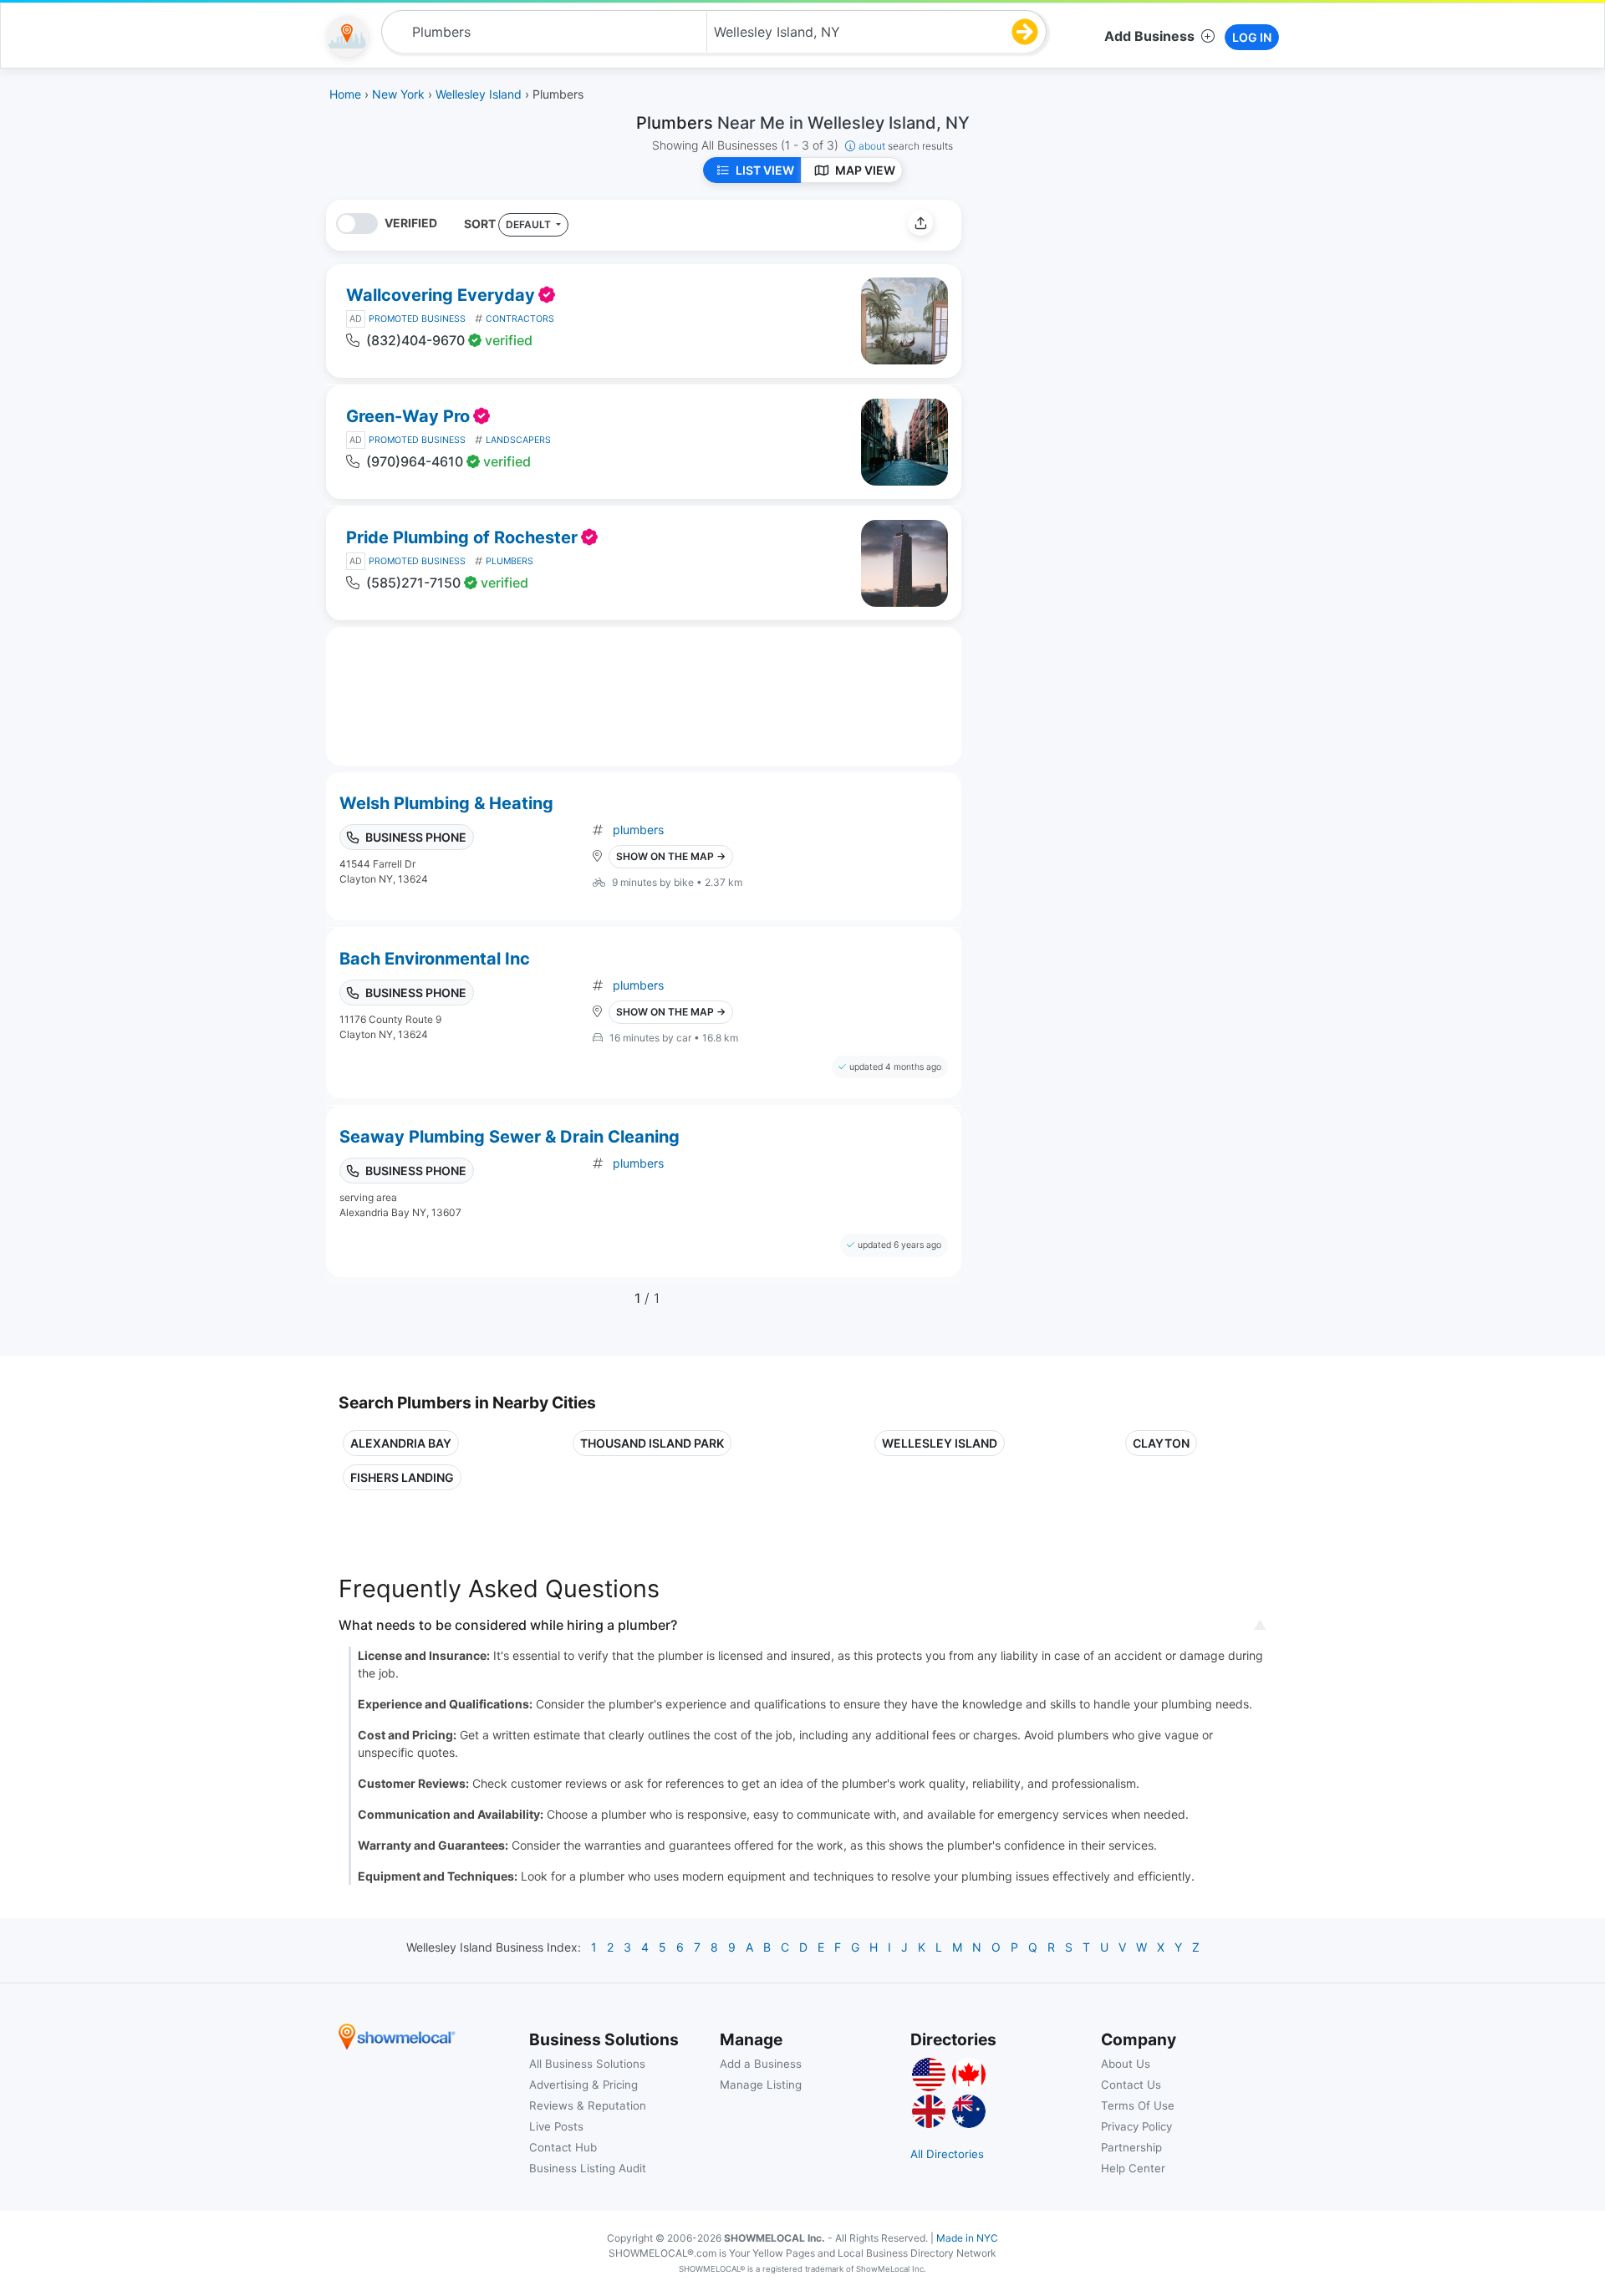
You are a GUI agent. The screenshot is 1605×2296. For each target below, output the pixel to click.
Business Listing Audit (588, 2168)
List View (765, 170)
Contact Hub (563, 2147)
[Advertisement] (1114, 317)
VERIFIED (411, 223)
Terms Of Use (1138, 2105)
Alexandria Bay (401, 1443)
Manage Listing (761, 2085)
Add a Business (761, 2064)
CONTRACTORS (520, 319)
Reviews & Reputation (588, 2105)
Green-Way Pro (408, 416)
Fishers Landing (402, 1477)
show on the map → (671, 856)
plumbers (638, 830)
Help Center (1133, 2168)
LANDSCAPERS (518, 440)
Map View (865, 170)
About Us (1126, 2064)
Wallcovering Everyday (441, 295)
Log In (1252, 37)
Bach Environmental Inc (435, 959)
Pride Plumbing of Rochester (462, 537)
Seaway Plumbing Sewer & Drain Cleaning (510, 1137)
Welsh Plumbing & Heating (446, 803)
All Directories (947, 2154)
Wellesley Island (940, 1443)
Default (530, 224)
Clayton (1161, 1443)
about (906, 146)
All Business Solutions (587, 2064)
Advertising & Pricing (583, 2085)
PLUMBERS (510, 561)
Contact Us (1131, 2085)
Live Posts (556, 2126)
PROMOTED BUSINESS (417, 319)
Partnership (1131, 2147)
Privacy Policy (1136, 2126)
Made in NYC (967, 2238)
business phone (416, 837)
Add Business (1149, 36)
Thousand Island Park (652, 1443)
